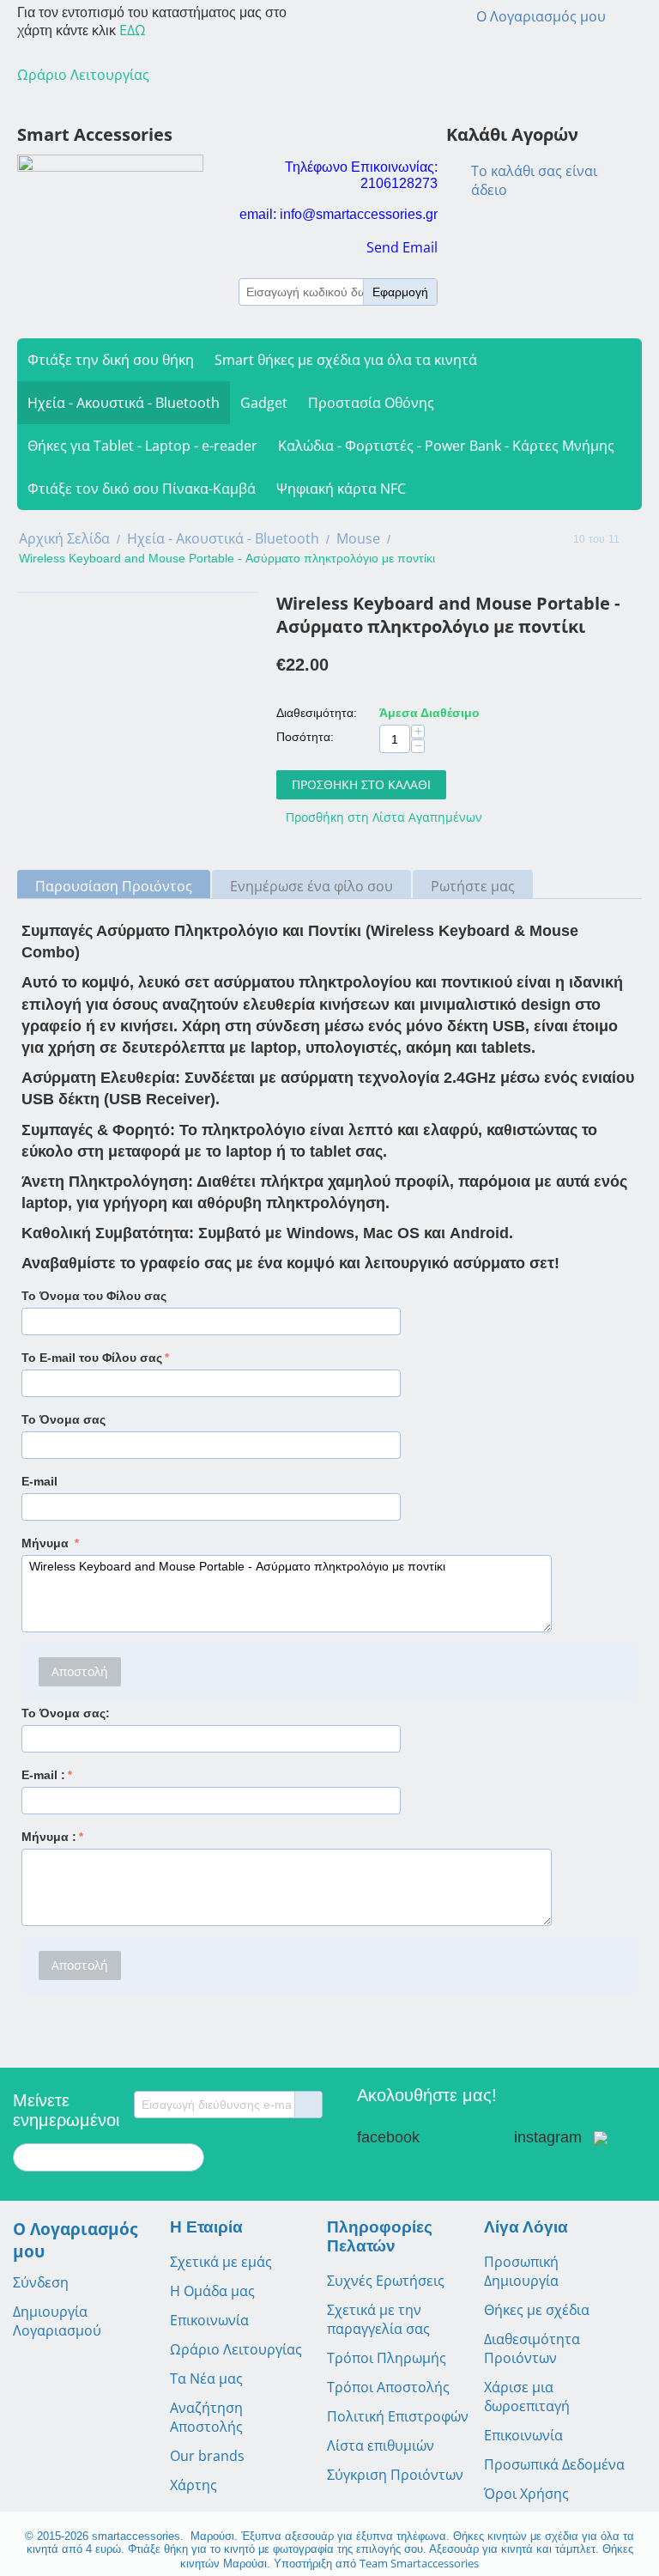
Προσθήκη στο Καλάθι (361, 784)
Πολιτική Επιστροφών (398, 2416)
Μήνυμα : (49, 1837)
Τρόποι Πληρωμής (387, 2358)
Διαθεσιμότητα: (317, 713)
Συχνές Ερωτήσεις (386, 2281)
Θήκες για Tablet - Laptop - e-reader (142, 446)
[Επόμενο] (636, 540)
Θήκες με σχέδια (537, 2310)
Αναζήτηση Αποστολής (206, 2417)
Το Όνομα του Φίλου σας (94, 1296)
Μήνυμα (47, 1543)
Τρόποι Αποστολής (388, 2387)
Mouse (358, 538)
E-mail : (43, 1775)
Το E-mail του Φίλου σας (92, 1358)
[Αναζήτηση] (191, 2159)
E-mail (39, 1481)
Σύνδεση (41, 2282)
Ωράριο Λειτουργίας (236, 2349)
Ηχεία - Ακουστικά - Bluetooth (124, 403)
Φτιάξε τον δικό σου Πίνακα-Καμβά (142, 489)
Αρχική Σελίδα (64, 538)
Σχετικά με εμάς (221, 2262)
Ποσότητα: (305, 737)
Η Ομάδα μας (212, 2291)
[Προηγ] (557, 540)
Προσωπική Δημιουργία (521, 2271)
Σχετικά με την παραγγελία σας (378, 2319)
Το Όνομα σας (63, 1419)
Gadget (264, 403)
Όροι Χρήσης (526, 2494)
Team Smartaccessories (419, 2563)
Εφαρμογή (400, 292)
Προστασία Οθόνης (371, 403)
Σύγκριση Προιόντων (395, 2475)
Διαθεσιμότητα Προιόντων (532, 2348)
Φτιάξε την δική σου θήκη (111, 360)
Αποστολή (80, 1671)
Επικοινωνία (209, 2320)
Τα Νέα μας (206, 2379)
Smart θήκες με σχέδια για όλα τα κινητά (346, 360)
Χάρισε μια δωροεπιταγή (527, 2397)
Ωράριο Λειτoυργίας (83, 75)
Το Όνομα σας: (66, 1713)
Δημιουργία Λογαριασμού (57, 2321)
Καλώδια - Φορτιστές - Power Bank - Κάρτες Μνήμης (446, 446)
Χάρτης (193, 2485)
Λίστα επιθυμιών (381, 2445)
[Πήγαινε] (308, 2105)
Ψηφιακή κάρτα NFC (341, 489)
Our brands (207, 2456)
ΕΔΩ (133, 30)
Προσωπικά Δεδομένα (554, 2464)
